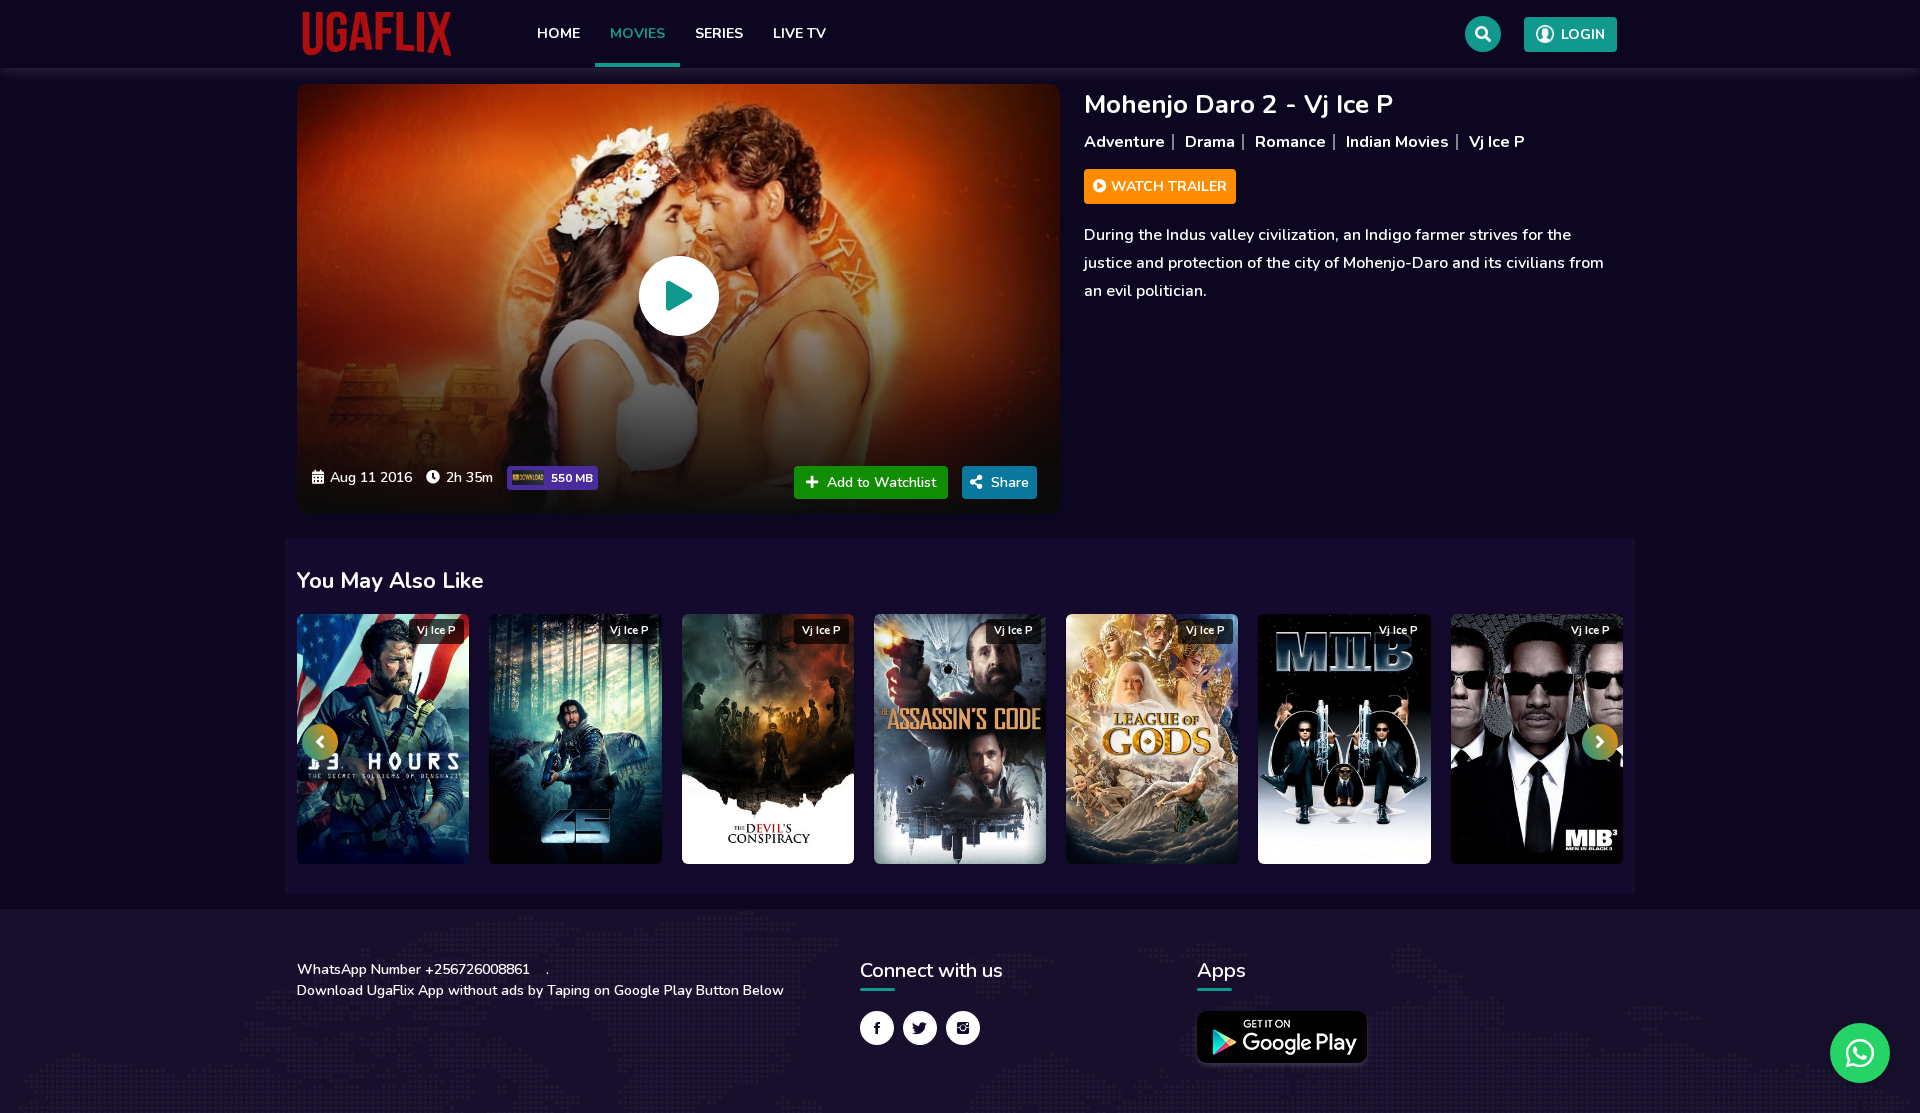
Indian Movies (1397, 142)
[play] (679, 296)
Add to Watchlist (881, 482)
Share (1010, 482)
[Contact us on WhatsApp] (1860, 1053)
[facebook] (877, 1028)
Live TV (799, 33)
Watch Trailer (1167, 186)
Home (558, 33)
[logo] (377, 34)
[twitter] (920, 1028)
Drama (1210, 142)
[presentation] (320, 742)
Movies (637, 33)
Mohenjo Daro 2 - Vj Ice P (1238, 104)
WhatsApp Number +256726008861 (413, 969)
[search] (1483, 34)
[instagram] (963, 1028)
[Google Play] (1282, 1037)
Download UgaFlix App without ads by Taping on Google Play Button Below (540, 990)
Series (719, 33)
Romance (1290, 142)
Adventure (1124, 142)
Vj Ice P (1497, 142)
